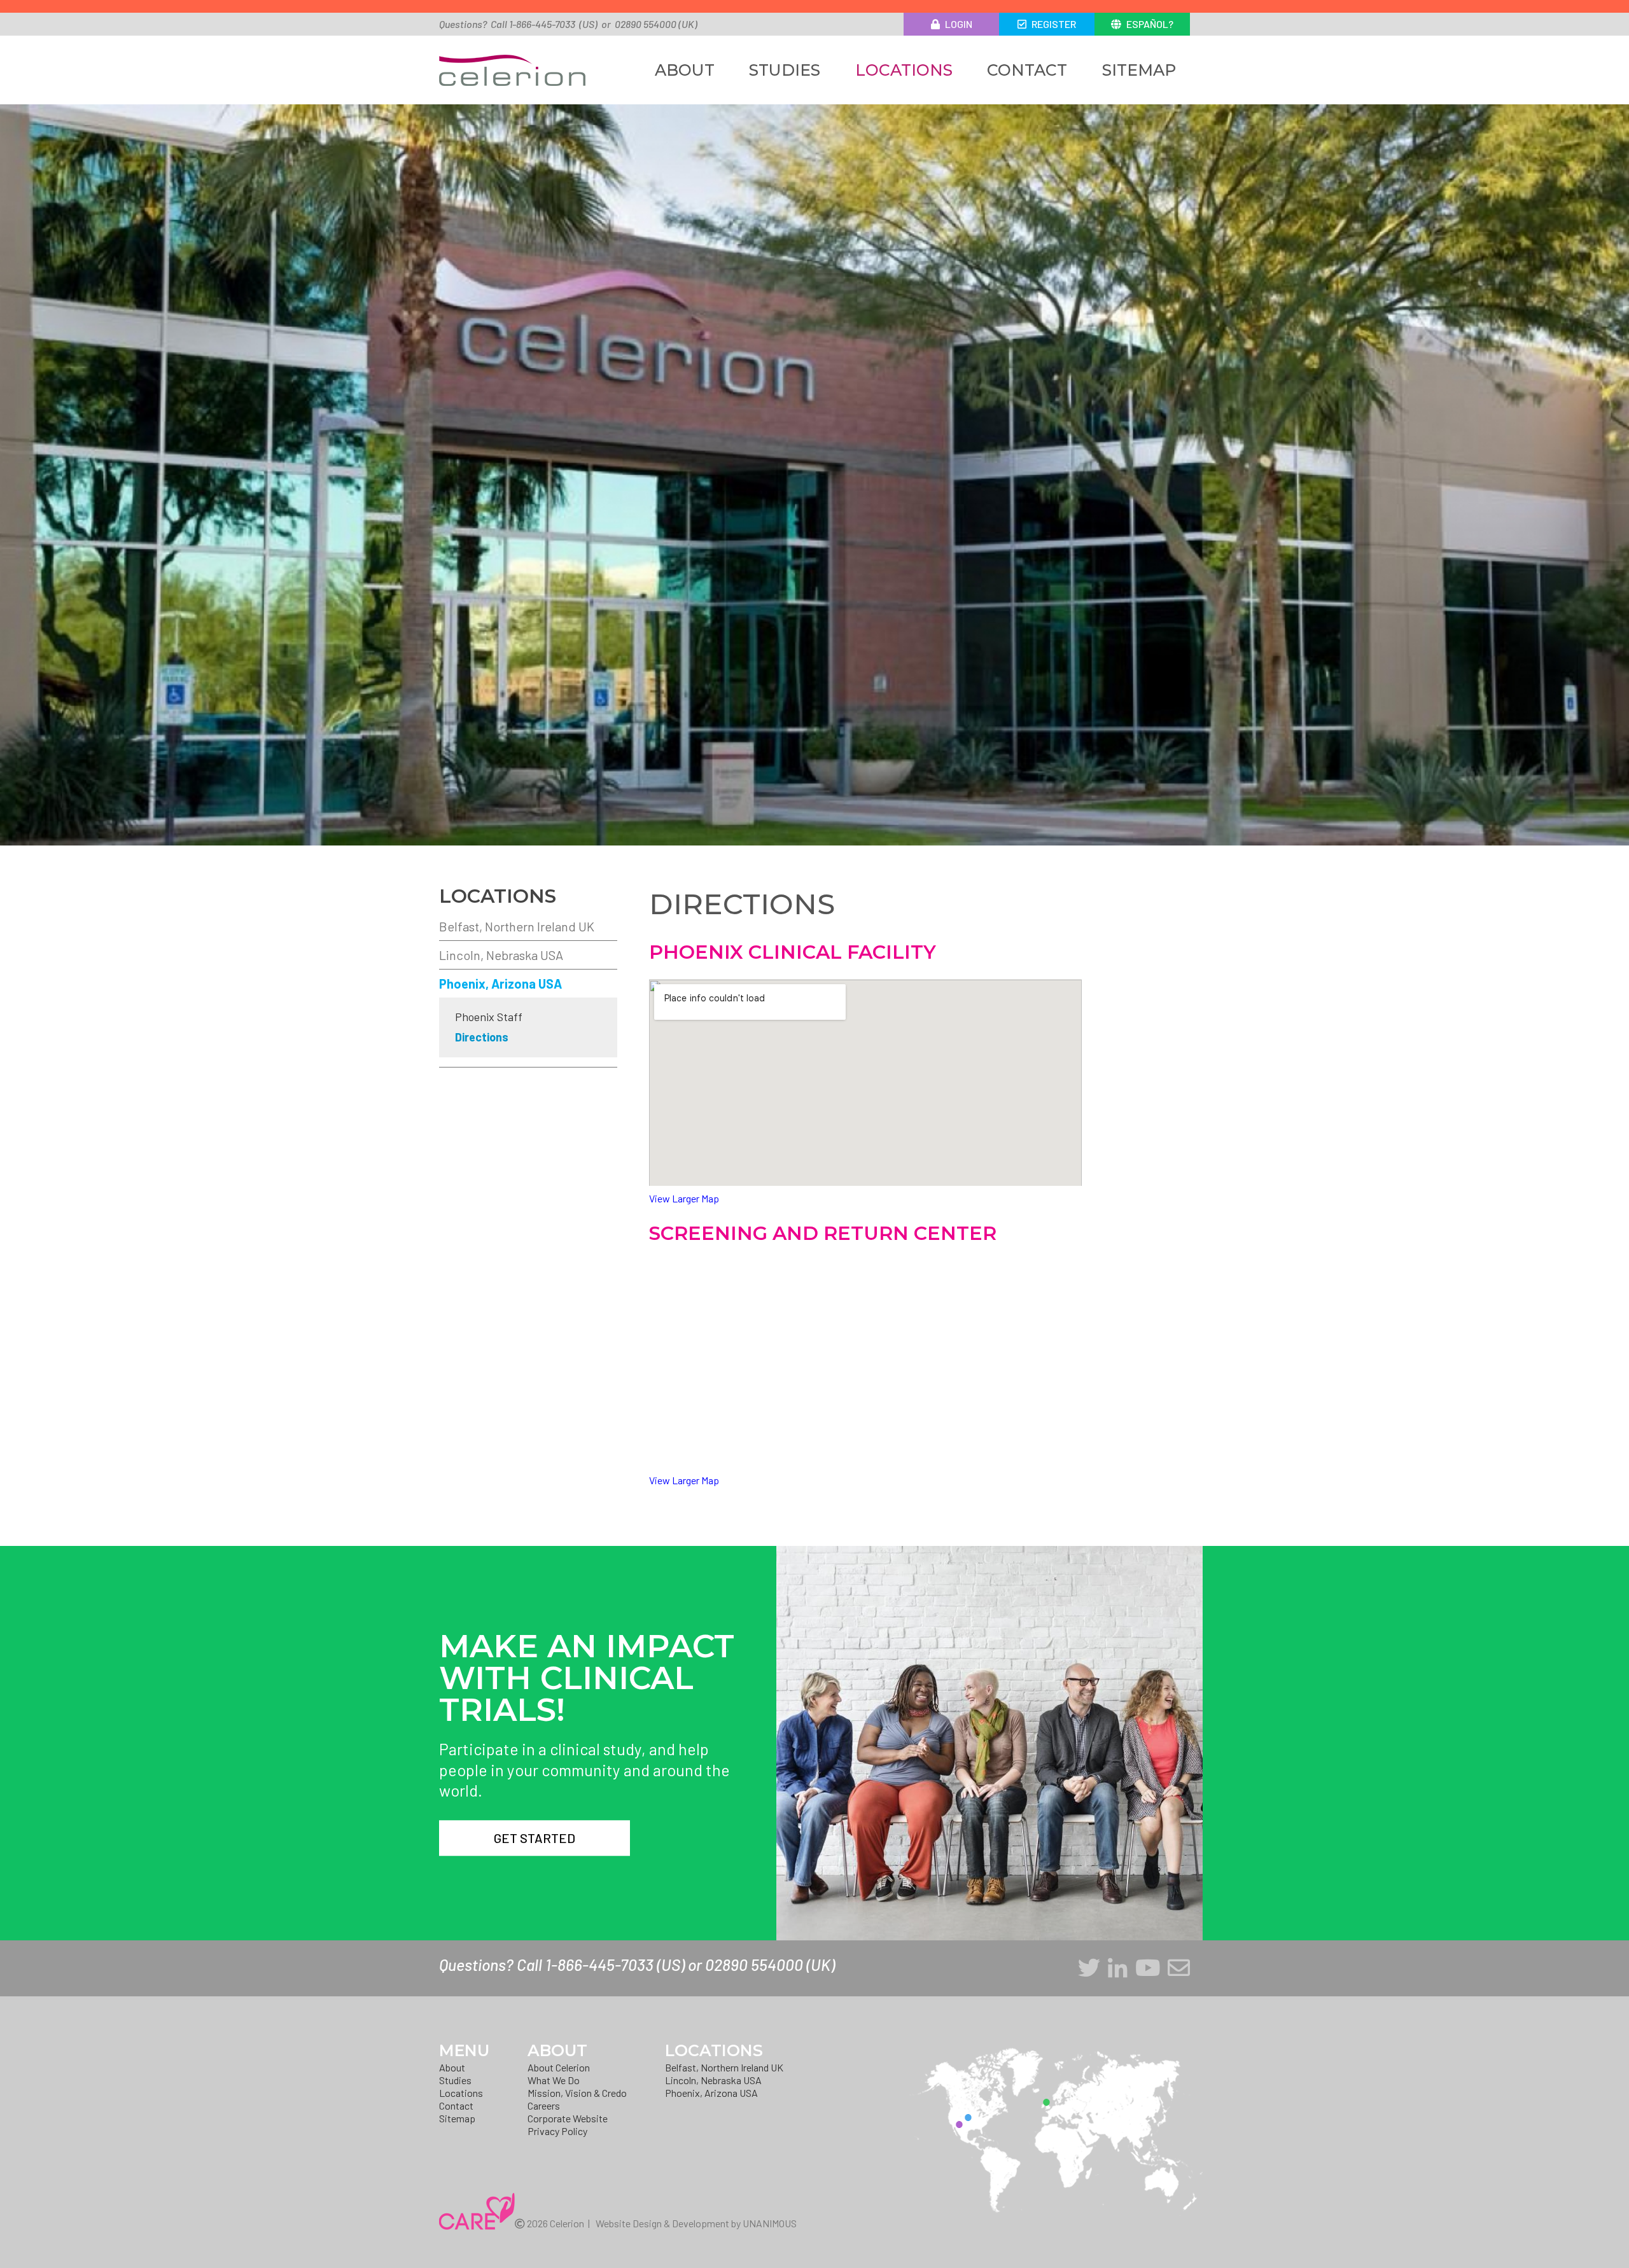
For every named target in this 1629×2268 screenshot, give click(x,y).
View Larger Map (684, 1198)
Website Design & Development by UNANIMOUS (696, 2223)
